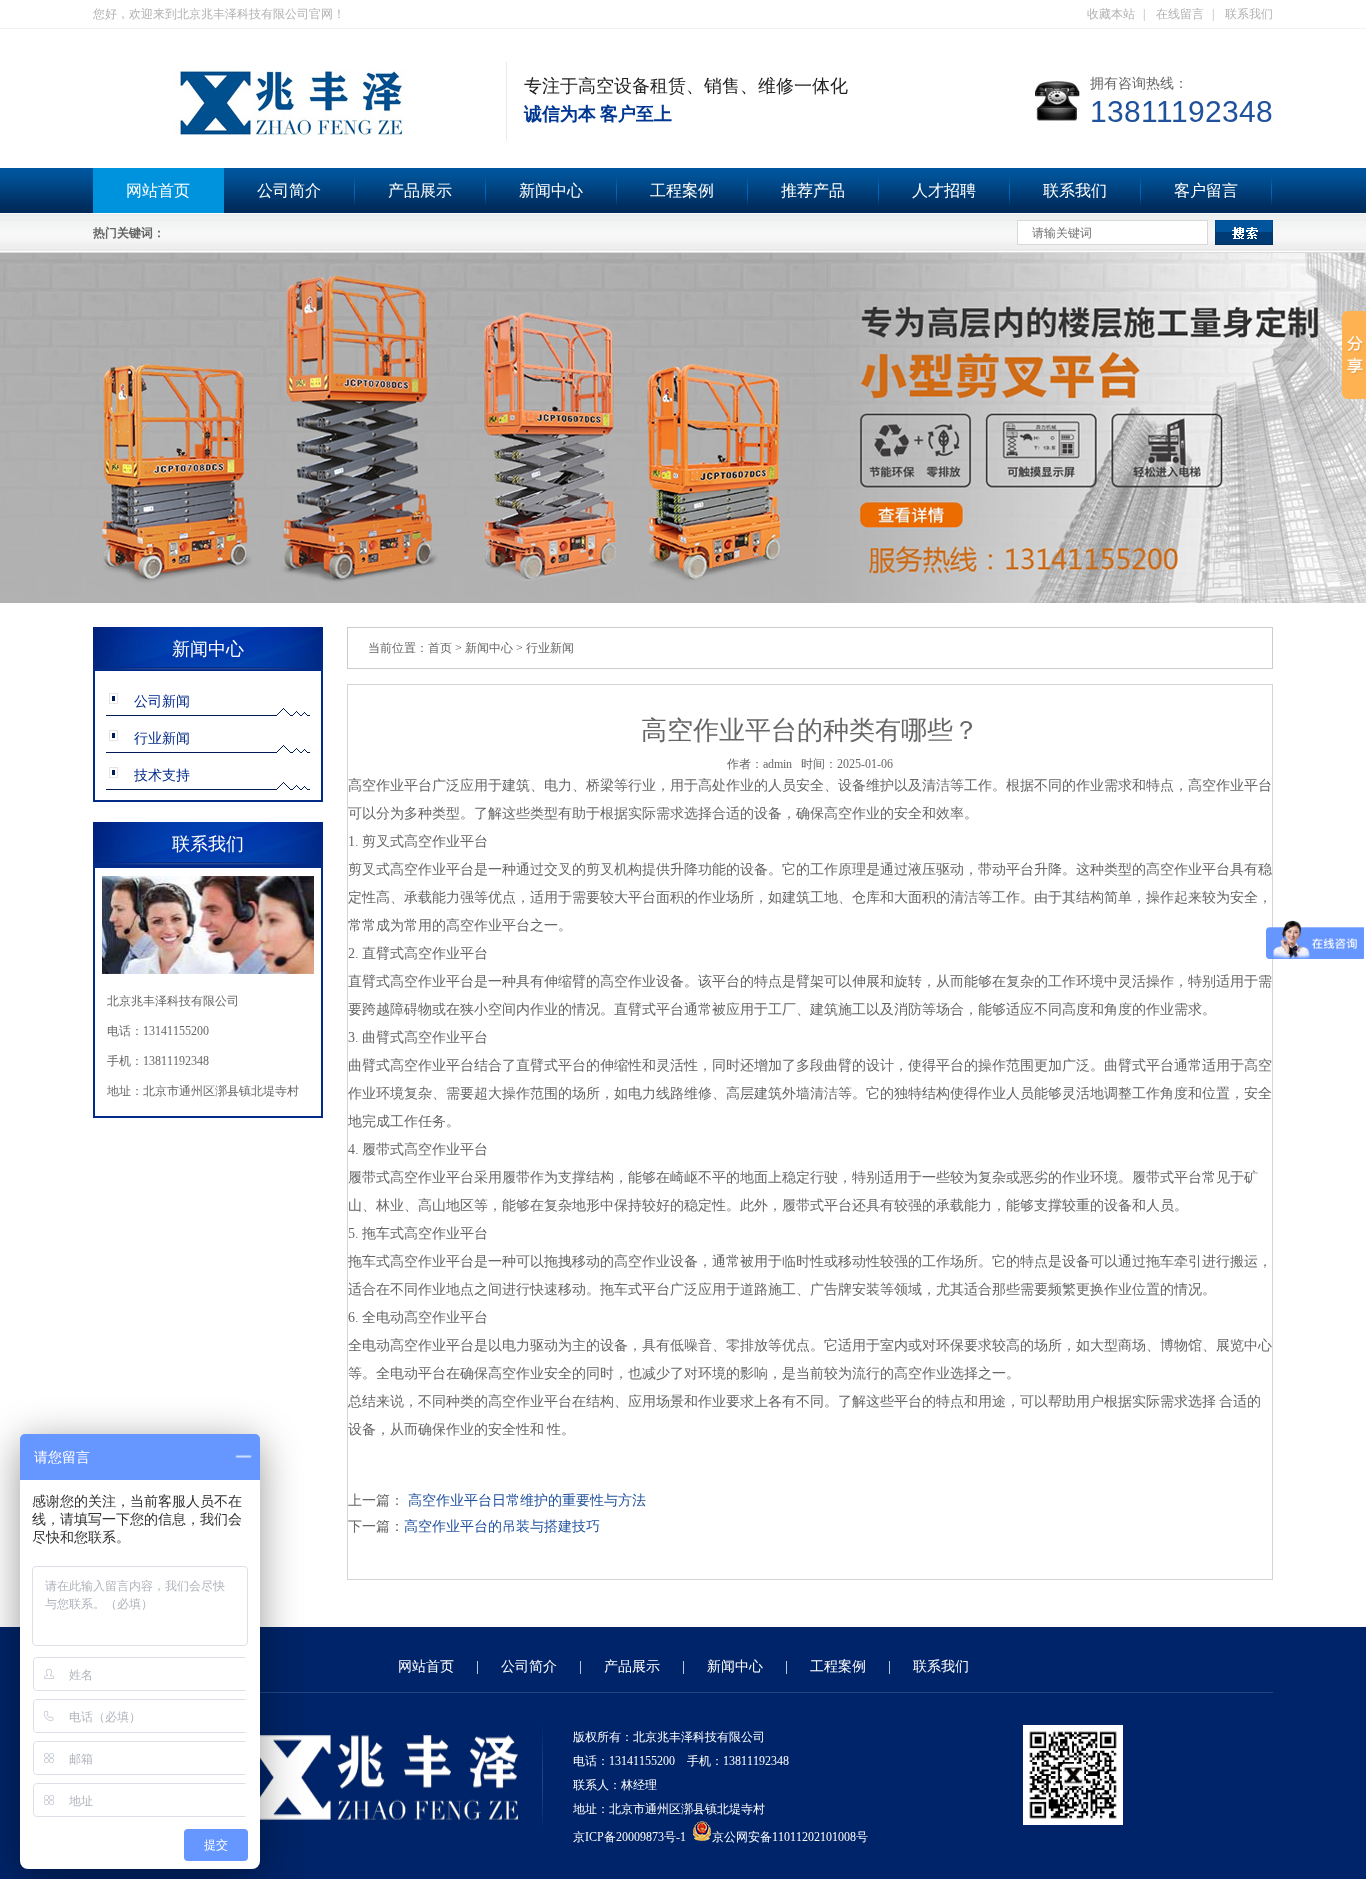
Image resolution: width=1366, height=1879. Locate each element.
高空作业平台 (390, 785)
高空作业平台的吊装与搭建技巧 (502, 1526)
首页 (440, 648)
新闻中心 (551, 190)
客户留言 (1206, 190)
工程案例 (682, 190)
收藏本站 (1111, 14)
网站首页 (158, 190)
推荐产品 (813, 190)
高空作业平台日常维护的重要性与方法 (525, 1500)
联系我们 (1249, 14)
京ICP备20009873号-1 (629, 1837)
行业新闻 (162, 738)
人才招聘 (944, 190)
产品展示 (420, 190)
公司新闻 (162, 701)
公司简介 (289, 190)
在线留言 (1180, 14)
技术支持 (162, 775)
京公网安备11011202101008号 (790, 1837)
